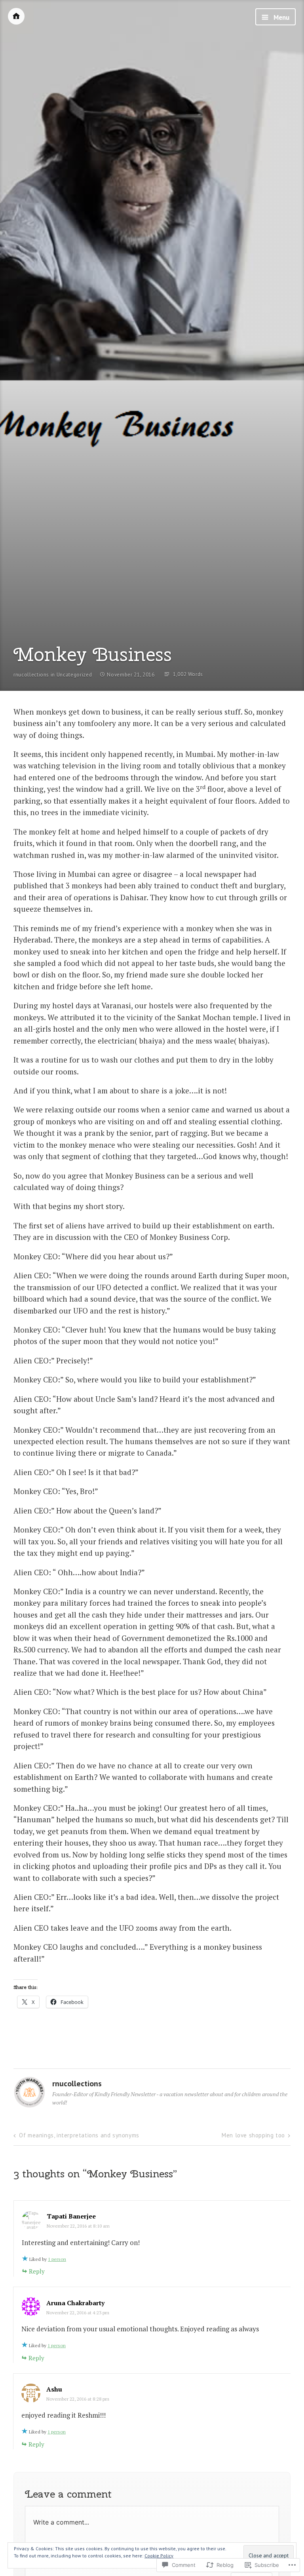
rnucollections (31, 675)
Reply (37, 2271)
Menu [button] (281, 17)
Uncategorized (74, 675)
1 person (57, 2259)
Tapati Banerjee (71, 2216)
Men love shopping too (253, 2135)
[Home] (16, 16)
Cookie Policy (159, 2556)
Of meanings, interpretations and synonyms (79, 2135)
